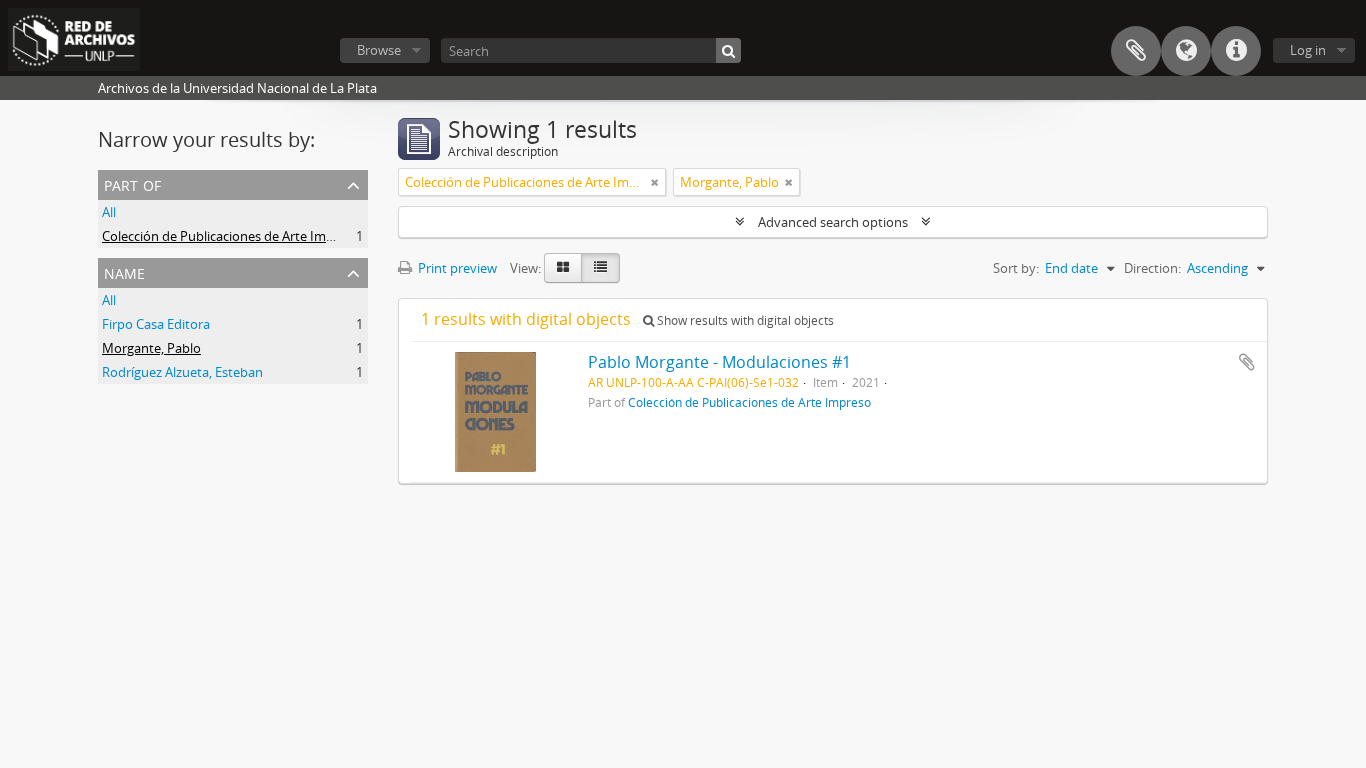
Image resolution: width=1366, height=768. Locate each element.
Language (1186, 51)
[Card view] (563, 268)
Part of (132, 183)
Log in (1308, 50)
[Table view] (600, 268)
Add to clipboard (1247, 362)
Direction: (1152, 268)
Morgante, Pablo (151, 348)
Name (124, 271)
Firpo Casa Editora (156, 324)
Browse (379, 50)
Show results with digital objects (744, 320)
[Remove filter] (655, 182)
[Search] (728, 50)
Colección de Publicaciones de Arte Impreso (231, 236)
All (109, 212)
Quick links (1236, 51)
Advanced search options (833, 222)
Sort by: (1016, 268)
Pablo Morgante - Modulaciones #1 (719, 362)
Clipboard (1136, 51)
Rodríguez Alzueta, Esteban (182, 372)
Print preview (456, 268)
